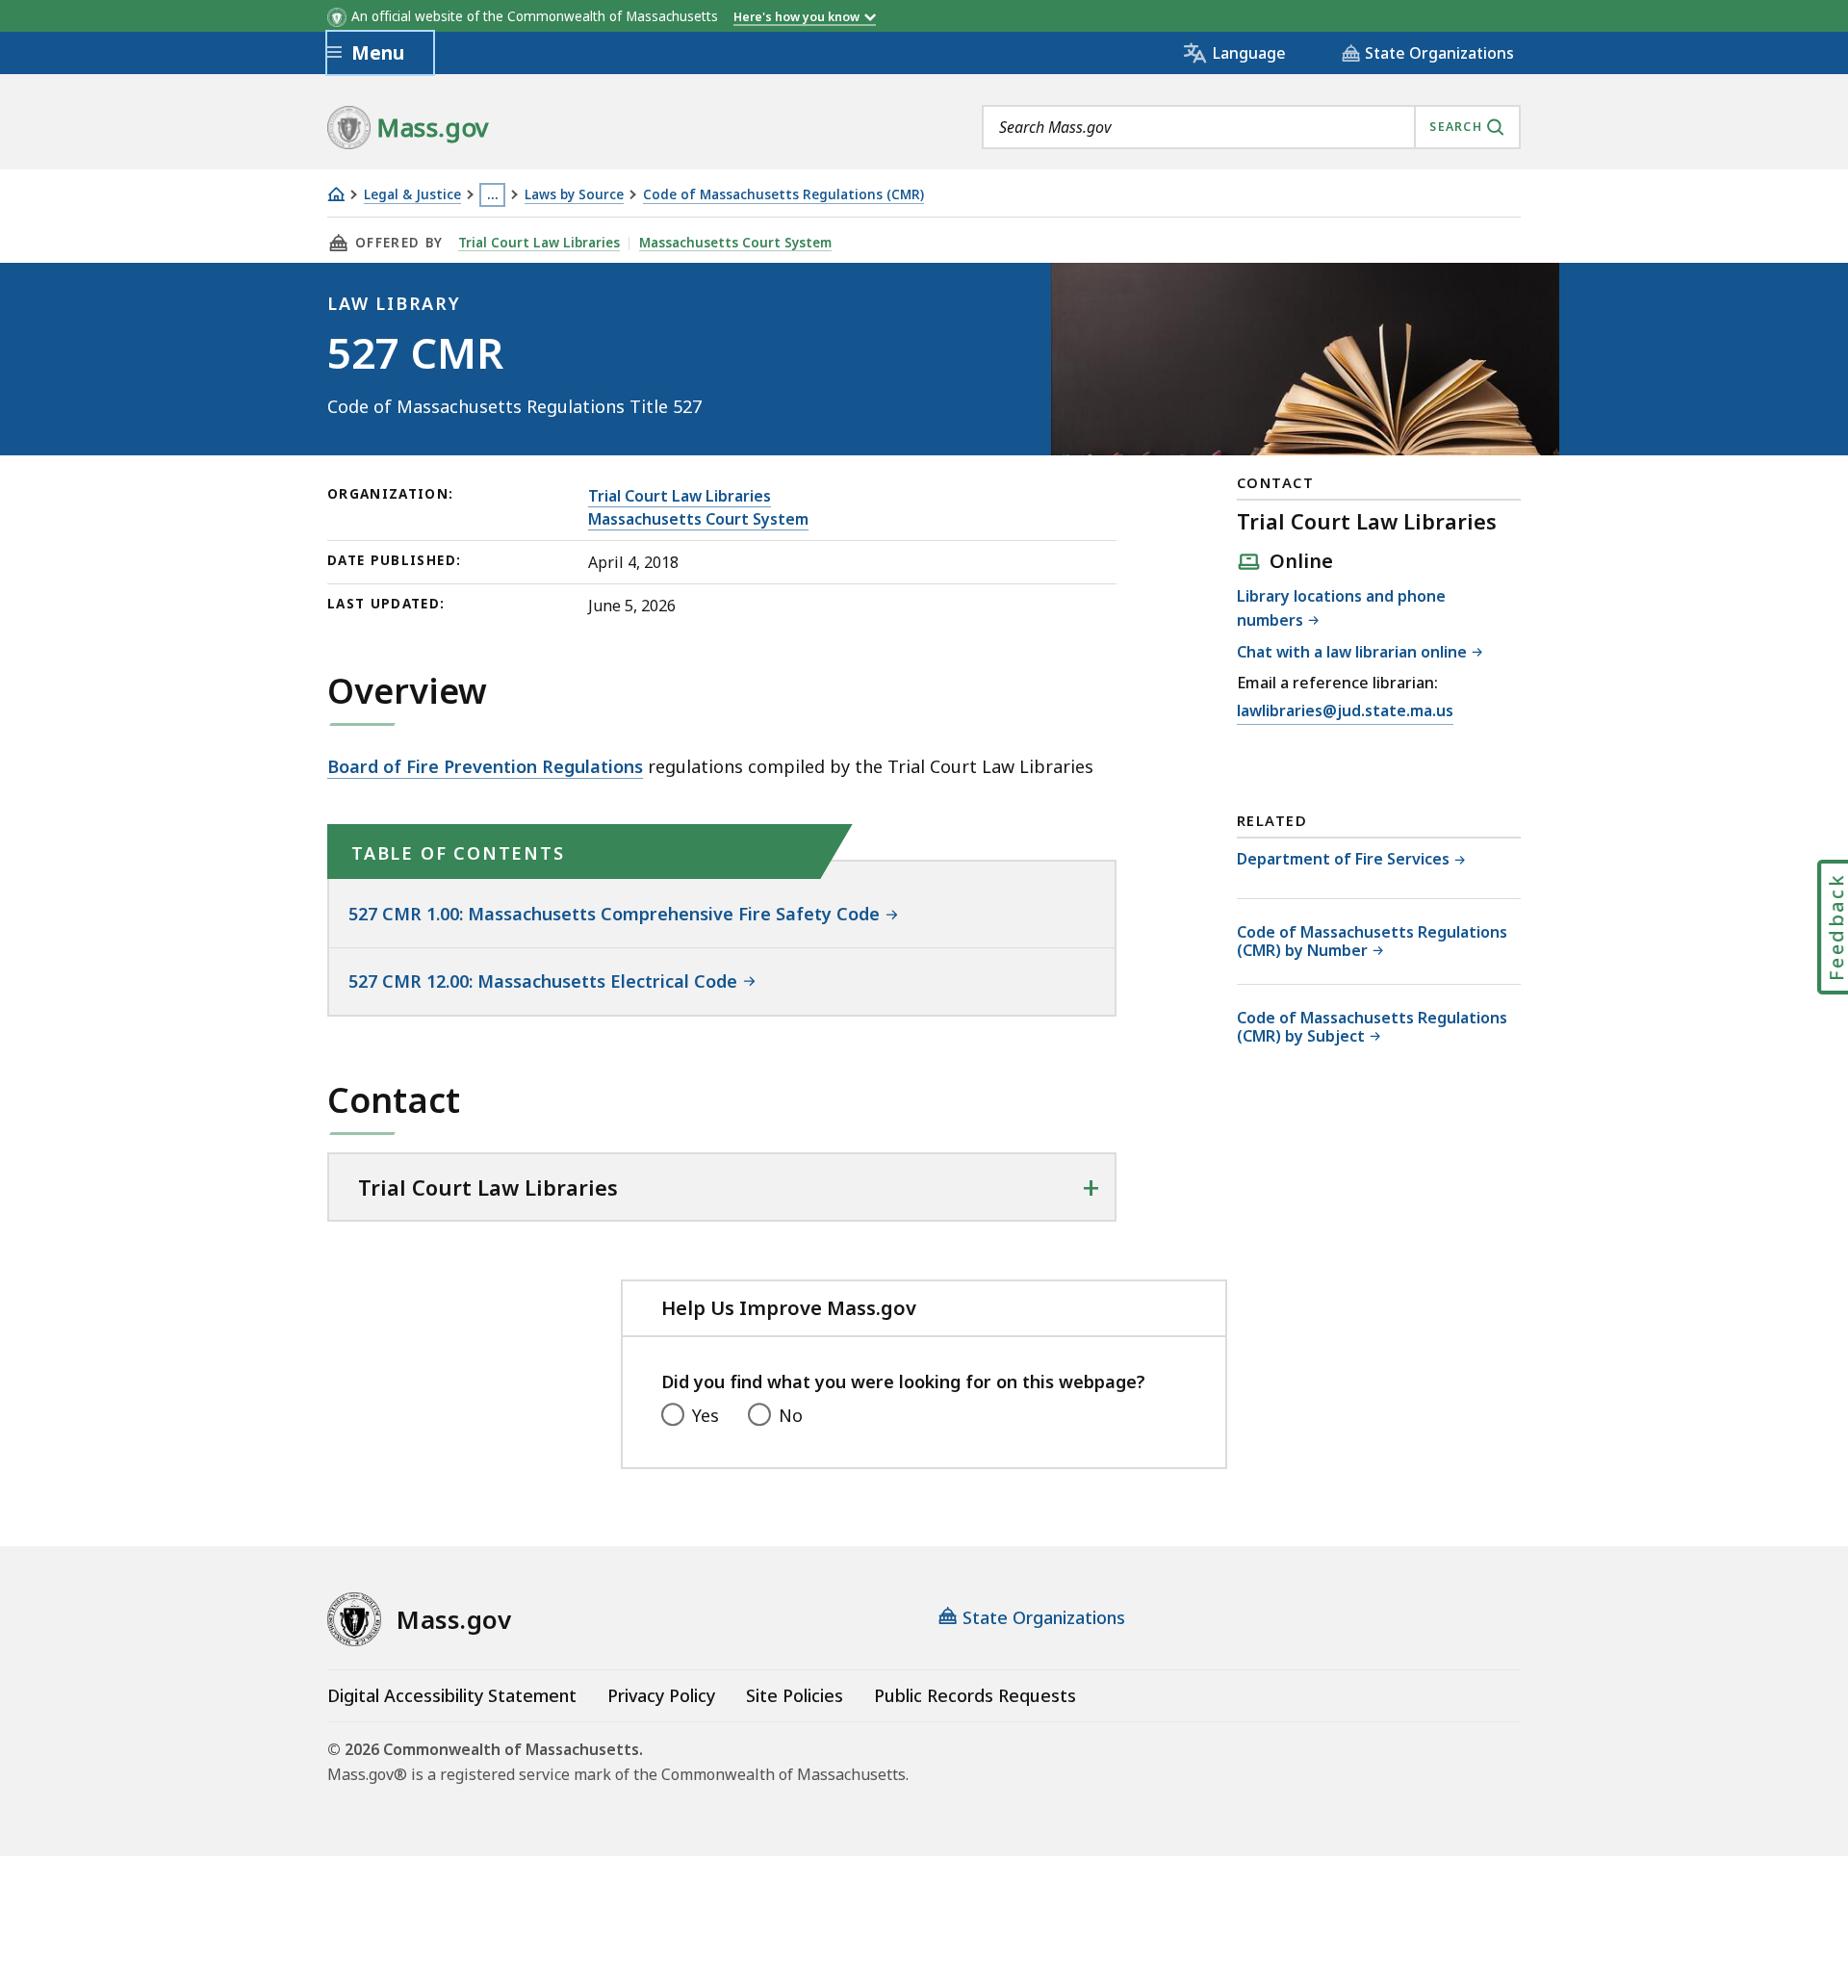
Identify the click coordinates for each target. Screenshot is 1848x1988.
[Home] (336, 194)
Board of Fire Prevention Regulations (485, 766)
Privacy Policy (661, 1695)
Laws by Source (574, 195)
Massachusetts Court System (735, 243)
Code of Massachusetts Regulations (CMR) (783, 195)
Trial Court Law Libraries (539, 243)
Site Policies (795, 1695)
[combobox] (1251, 127)
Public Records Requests (975, 1695)
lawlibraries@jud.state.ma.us (1345, 710)
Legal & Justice (412, 195)
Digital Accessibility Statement (452, 1695)
